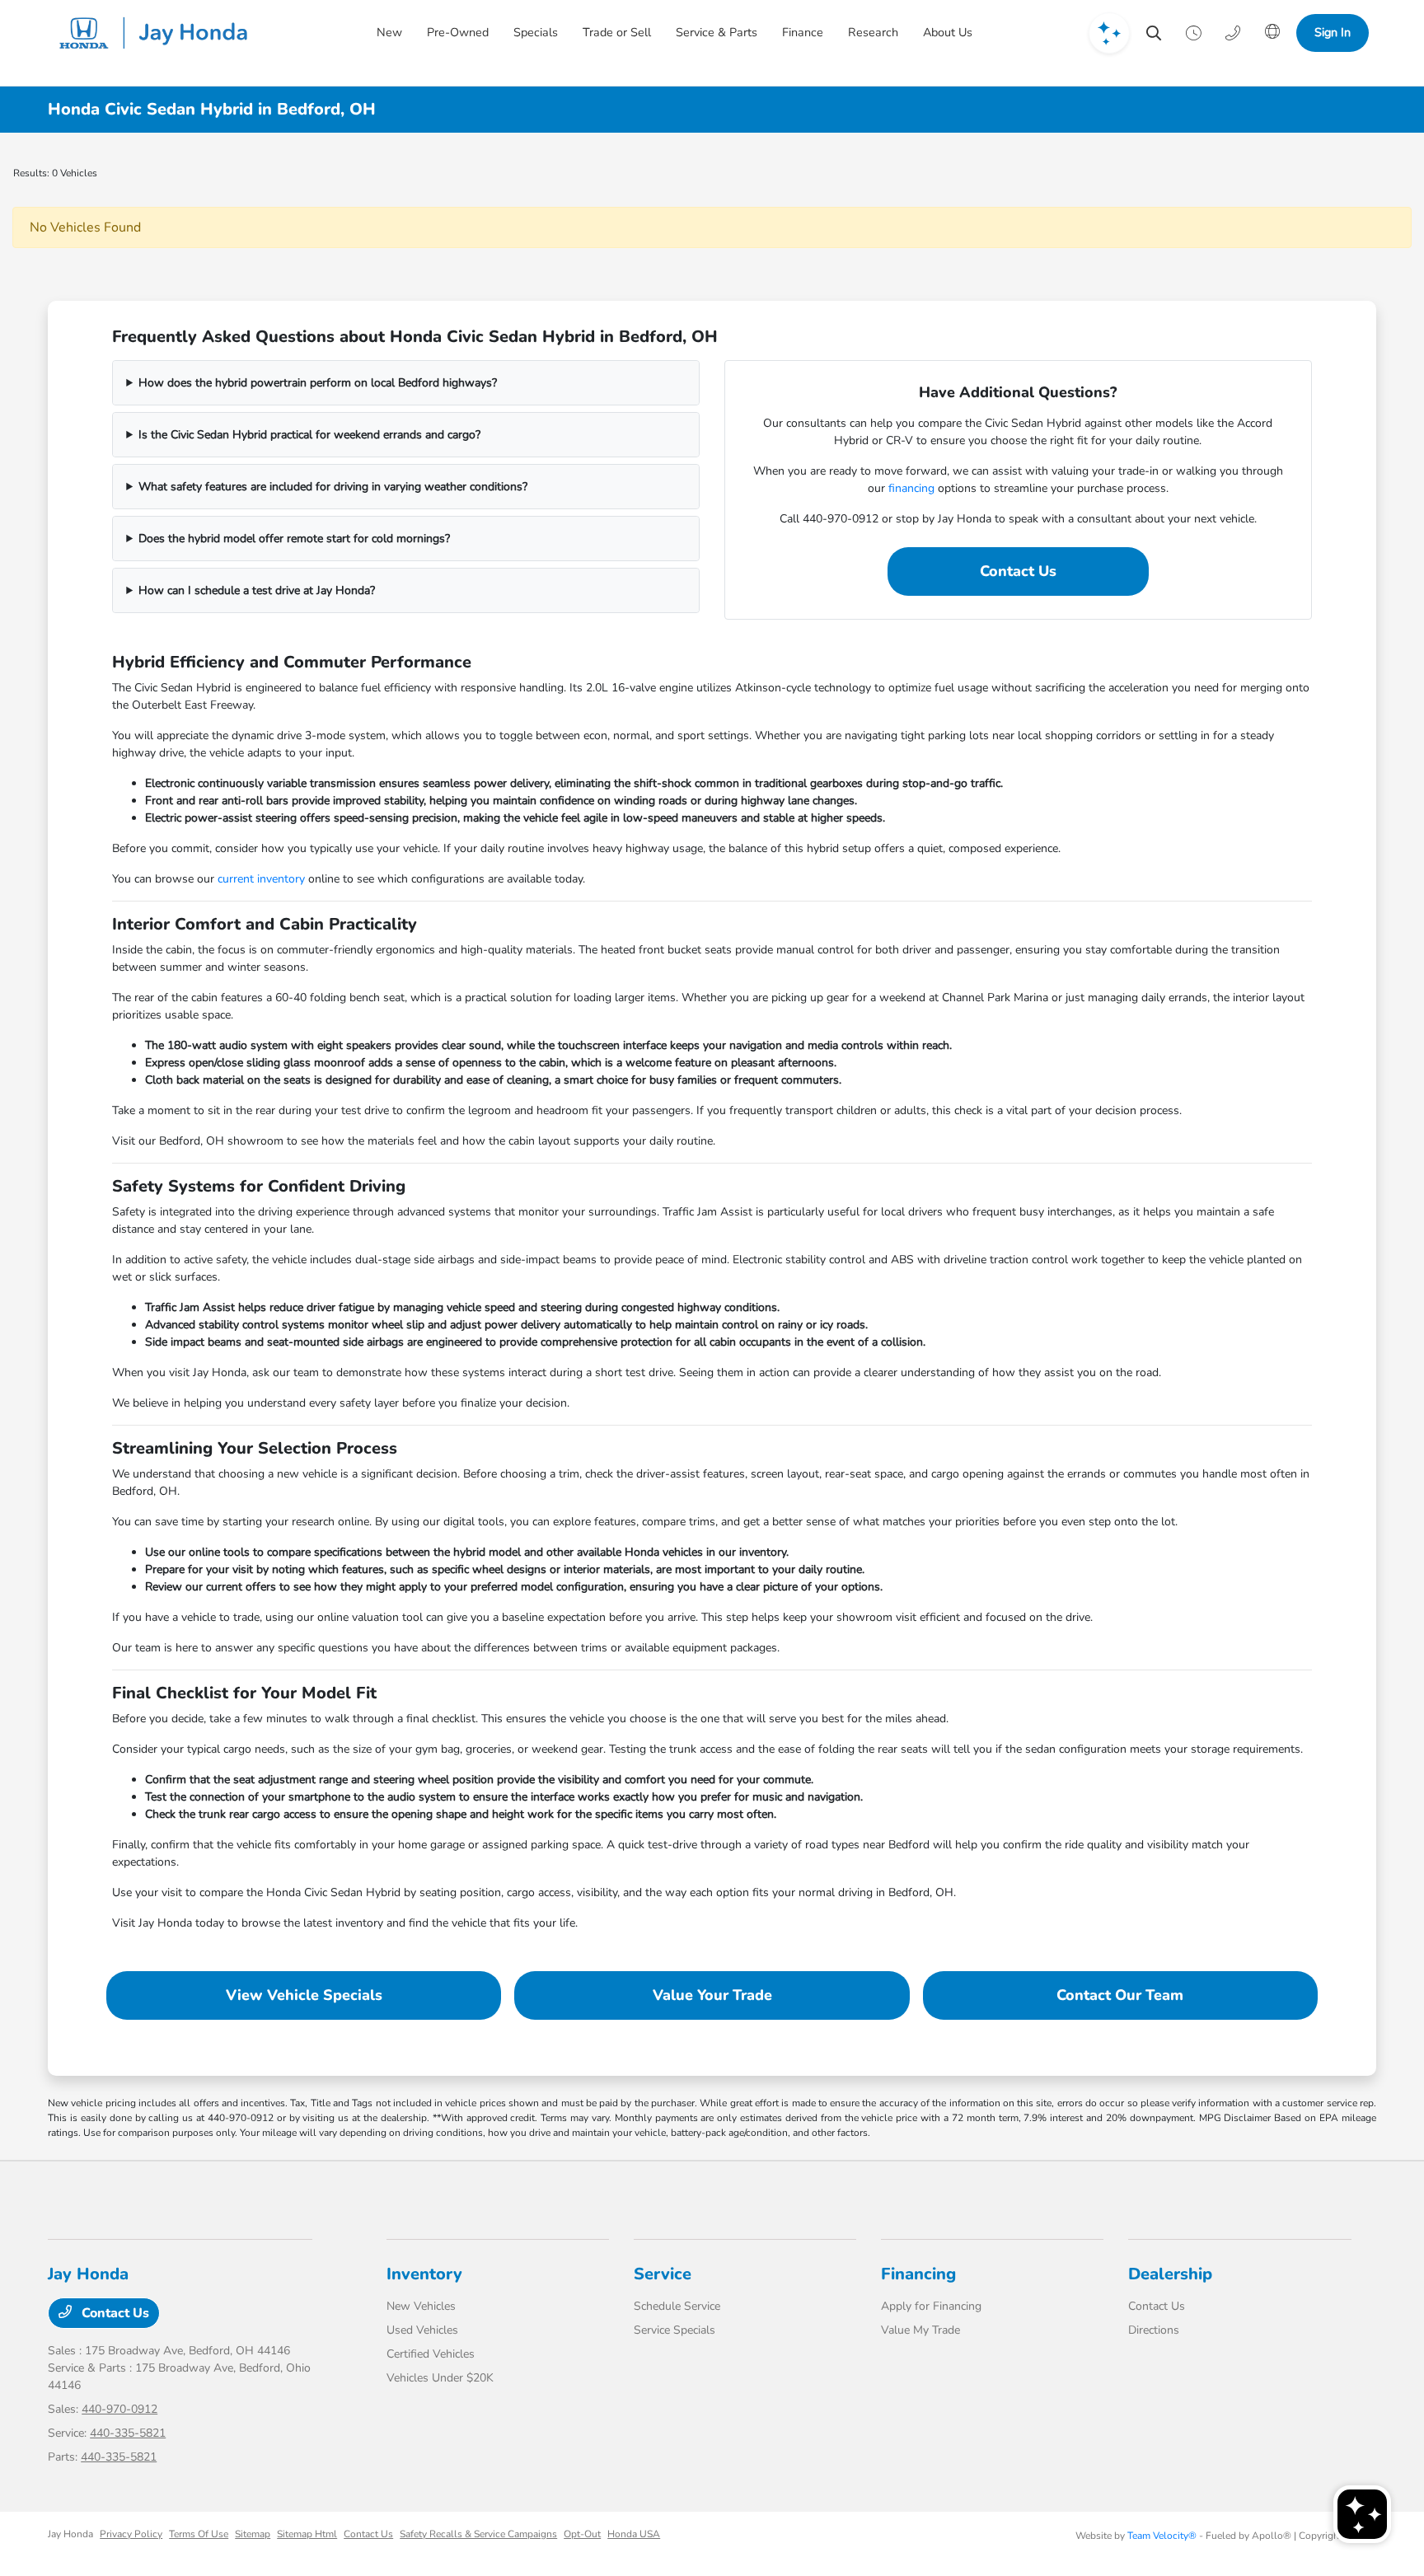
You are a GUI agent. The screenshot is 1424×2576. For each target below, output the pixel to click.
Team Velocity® (1162, 2536)
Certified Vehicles (431, 2354)
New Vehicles (421, 2306)
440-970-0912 (119, 2409)
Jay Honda (70, 2534)
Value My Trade (920, 2330)
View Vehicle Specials (304, 1995)
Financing (918, 2274)
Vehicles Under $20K (440, 2378)
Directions (1154, 2330)
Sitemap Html (307, 2534)
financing (911, 488)
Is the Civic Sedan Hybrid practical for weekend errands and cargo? (309, 435)
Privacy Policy (131, 2534)
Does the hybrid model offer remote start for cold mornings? (294, 539)
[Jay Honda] (158, 33)
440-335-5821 (128, 2433)
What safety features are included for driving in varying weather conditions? (333, 487)
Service (663, 2274)
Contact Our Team (1120, 1995)
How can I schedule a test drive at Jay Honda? (257, 590)
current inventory (261, 879)
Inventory (424, 2274)
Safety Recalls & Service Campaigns (478, 2534)
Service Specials (675, 2330)
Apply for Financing (931, 2306)
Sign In (1333, 32)
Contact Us (1018, 571)
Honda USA (634, 2534)
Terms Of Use (199, 2534)
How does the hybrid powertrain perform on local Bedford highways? (318, 383)
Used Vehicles (422, 2330)
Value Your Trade (712, 1995)
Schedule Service (677, 2306)
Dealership (1170, 2274)
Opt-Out (582, 2534)
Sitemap (253, 2534)
